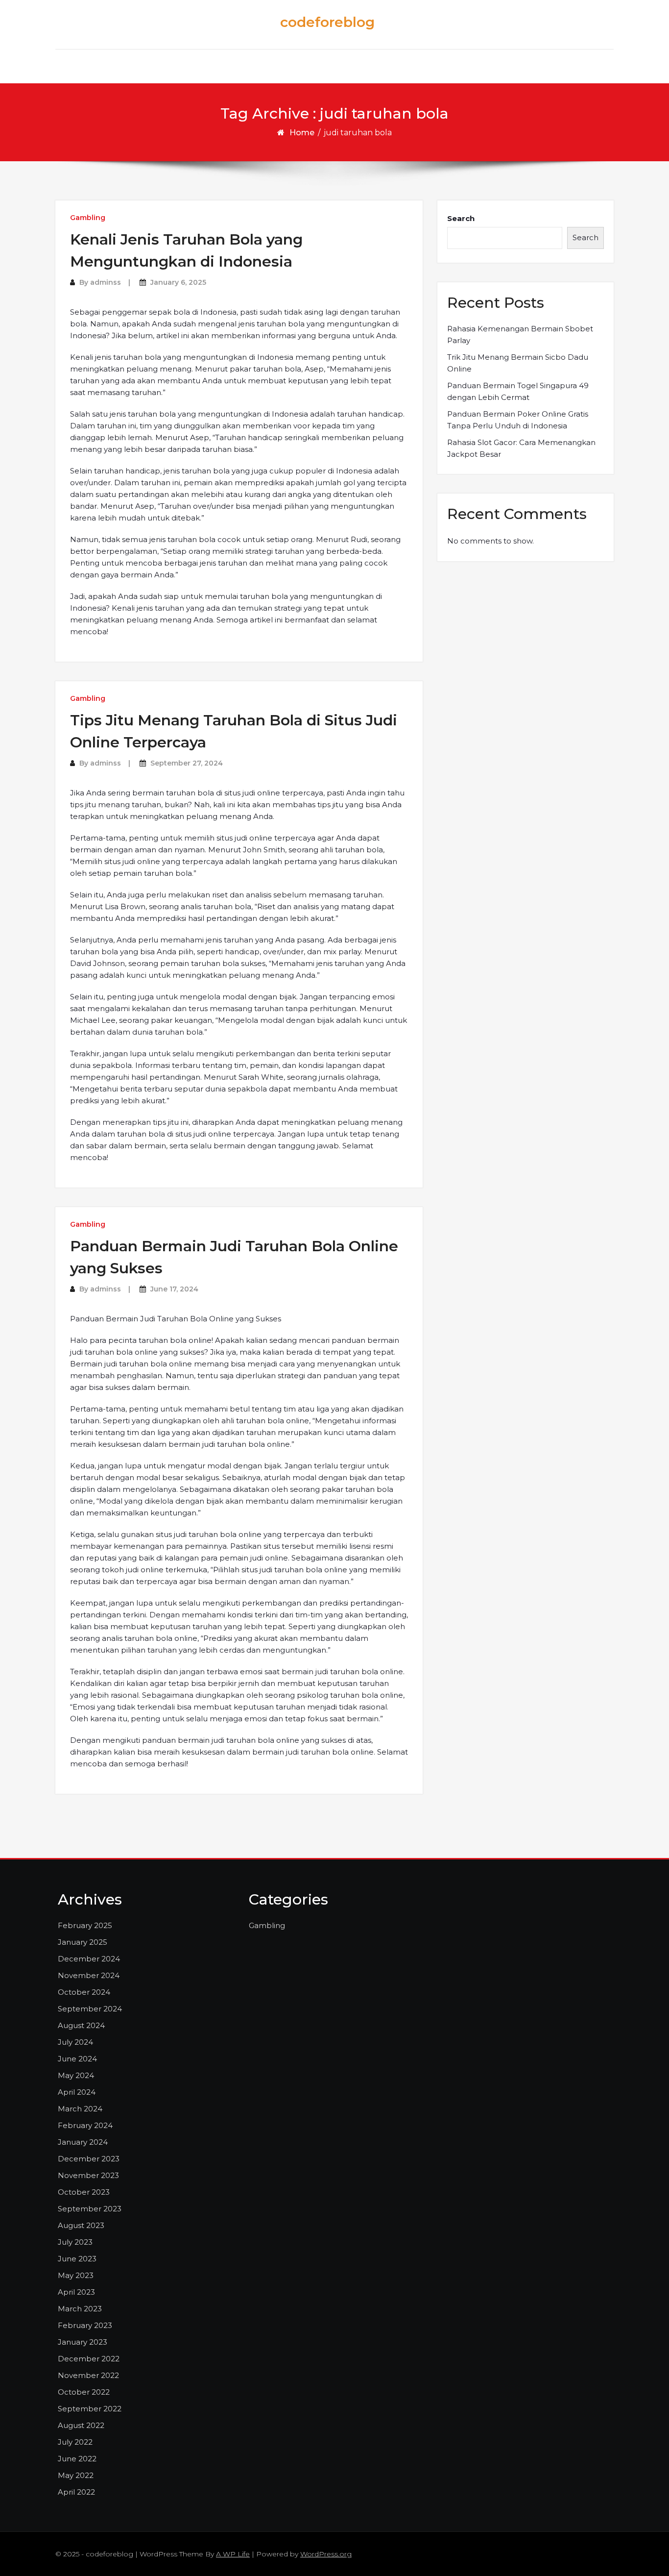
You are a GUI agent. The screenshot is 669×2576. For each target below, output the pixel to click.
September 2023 (90, 2209)
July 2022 (75, 2442)
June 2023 (77, 2259)
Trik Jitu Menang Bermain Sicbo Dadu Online (518, 363)
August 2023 (81, 2225)
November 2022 (88, 2375)
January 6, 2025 (178, 282)
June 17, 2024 (174, 1289)
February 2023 (85, 2325)
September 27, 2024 (187, 763)
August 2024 (81, 2025)
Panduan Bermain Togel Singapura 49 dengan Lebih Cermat (518, 391)
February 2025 (85, 1925)
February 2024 (85, 2125)
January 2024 (83, 2142)
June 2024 (77, 2059)
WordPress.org (326, 2554)
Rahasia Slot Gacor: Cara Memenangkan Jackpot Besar (521, 448)
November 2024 (89, 1975)
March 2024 (80, 2109)
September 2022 (90, 2409)
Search (461, 218)
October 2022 (84, 2392)
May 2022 (76, 2475)
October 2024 (84, 1992)
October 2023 (84, 2192)
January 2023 (83, 2342)
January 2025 (83, 1942)
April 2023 (76, 2292)
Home (302, 133)
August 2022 (81, 2425)
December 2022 (89, 2359)
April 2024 (77, 2092)
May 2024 (76, 2075)
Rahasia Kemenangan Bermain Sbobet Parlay (520, 334)
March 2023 (80, 2309)
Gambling (88, 218)
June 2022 (77, 2459)
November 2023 (88, 2175)
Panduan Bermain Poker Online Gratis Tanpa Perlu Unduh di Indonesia (518, 420)
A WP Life (233, 2554)
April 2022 (76, 2492)
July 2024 (75, 2042)
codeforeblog (327, 22)
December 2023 (89, 2159)
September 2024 (90, 2009)
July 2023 (75, 2242)
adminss (106, 282)
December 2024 (89, 1959)
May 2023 (76, 2275)
